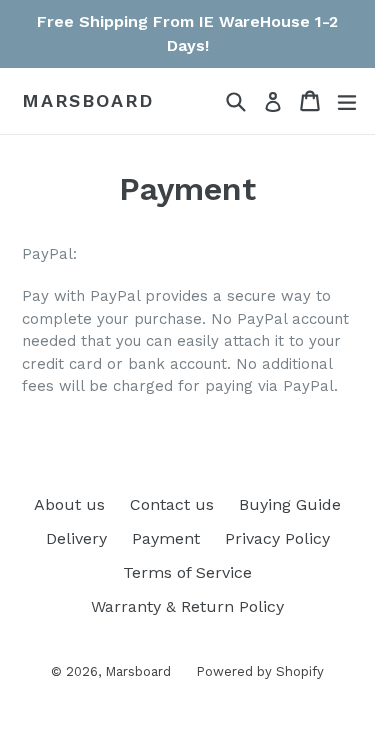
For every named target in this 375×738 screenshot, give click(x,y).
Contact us (172, 504)
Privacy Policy (277, 538)
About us (69, 504)
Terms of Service (187, 572)
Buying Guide (290, 504)
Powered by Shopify (260, 671)
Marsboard (88, 100)
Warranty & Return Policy (187, 606)
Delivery (76, 538)
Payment (166, 538)
